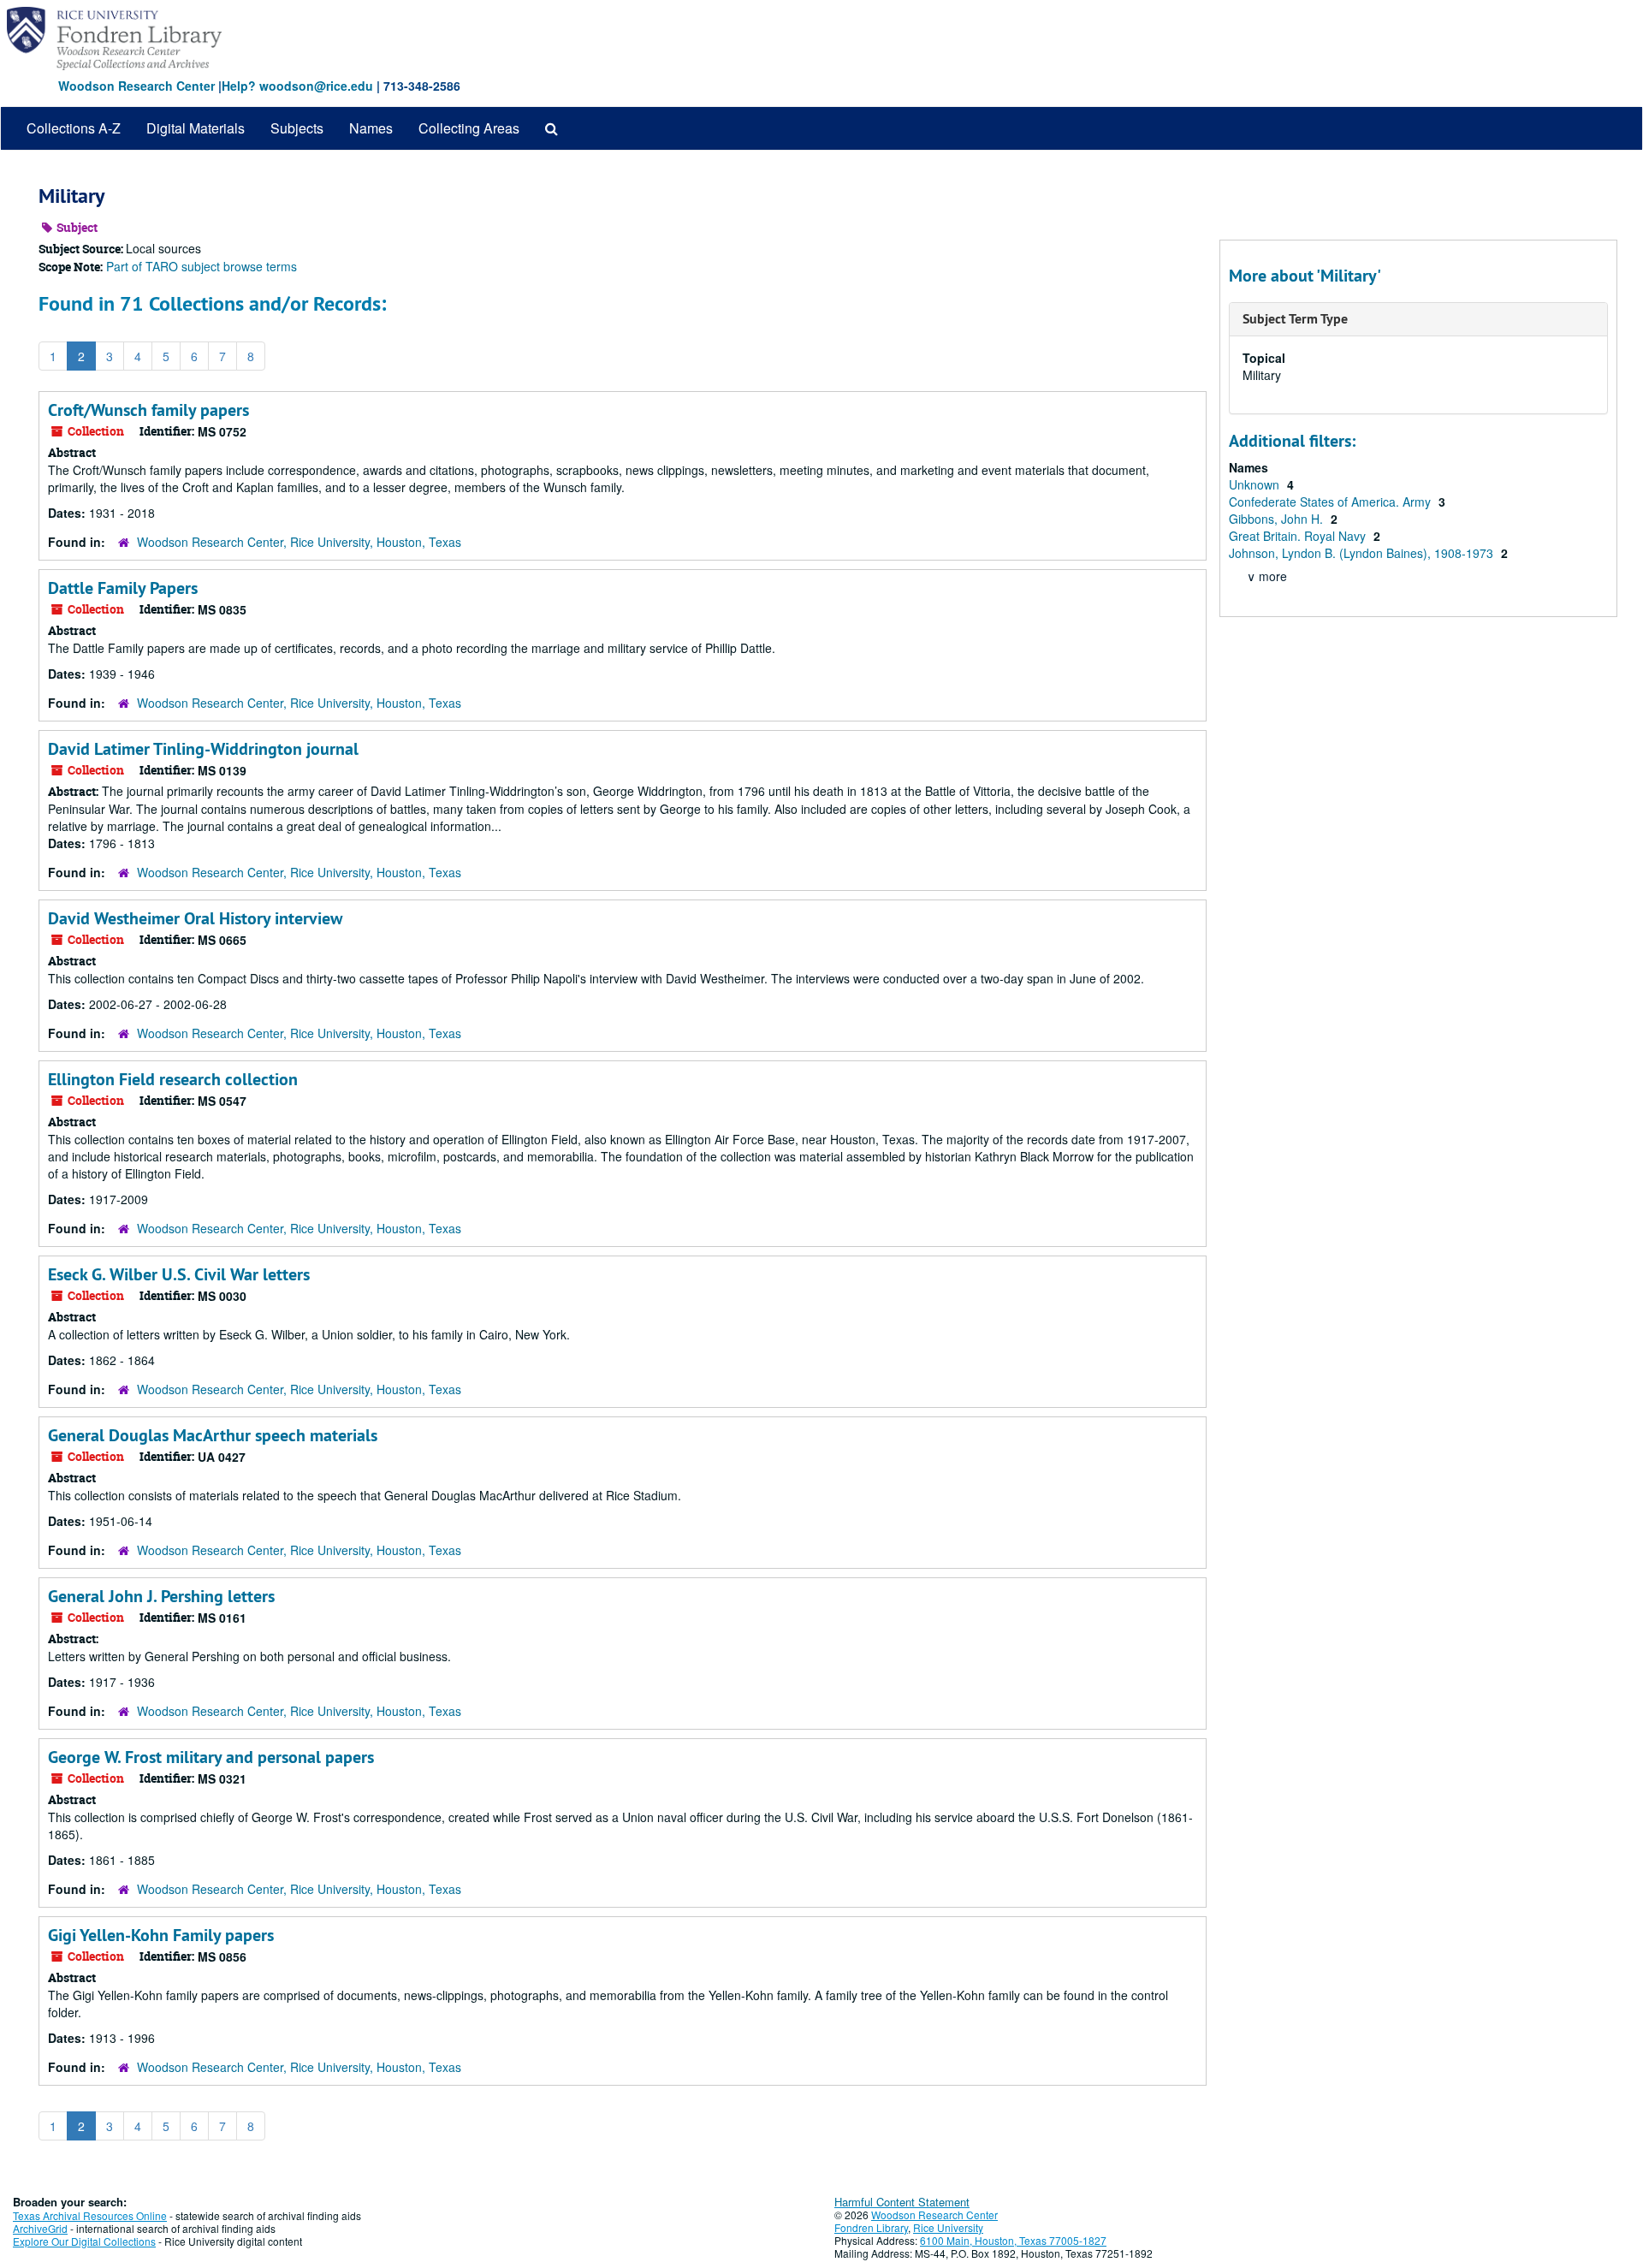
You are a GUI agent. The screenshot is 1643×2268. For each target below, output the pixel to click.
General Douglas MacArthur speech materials (213, 1435)
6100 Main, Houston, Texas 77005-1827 (1013, 2240)
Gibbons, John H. (1278, 519)
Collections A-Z (74, 128)
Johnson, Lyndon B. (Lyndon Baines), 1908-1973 (1363, 553)
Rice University (948, 2227)
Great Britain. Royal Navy (1299, 536)
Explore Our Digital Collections (84, 2241)
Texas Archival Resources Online (90, 2215)
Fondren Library (871, 2227)
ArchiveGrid (40, 2228)
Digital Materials (196, 128)
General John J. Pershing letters (161, 1596)
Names (371, 128)
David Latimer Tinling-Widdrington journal (203, 749)
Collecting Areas (469, 128)
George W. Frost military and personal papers (211, 1757)
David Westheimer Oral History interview (195, 918)
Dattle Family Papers (123, 588)
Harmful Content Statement (902, 2202)
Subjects (297, 128)
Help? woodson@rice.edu (297, 86)
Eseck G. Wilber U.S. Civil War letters (179, 1274)
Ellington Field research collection (173, 1079)
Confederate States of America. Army (1332, 502)
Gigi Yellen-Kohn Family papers (161, 1935)
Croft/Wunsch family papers (148, 410)
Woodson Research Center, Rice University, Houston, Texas (299, 542)
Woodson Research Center (136, 86)
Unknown (1256, 484)
